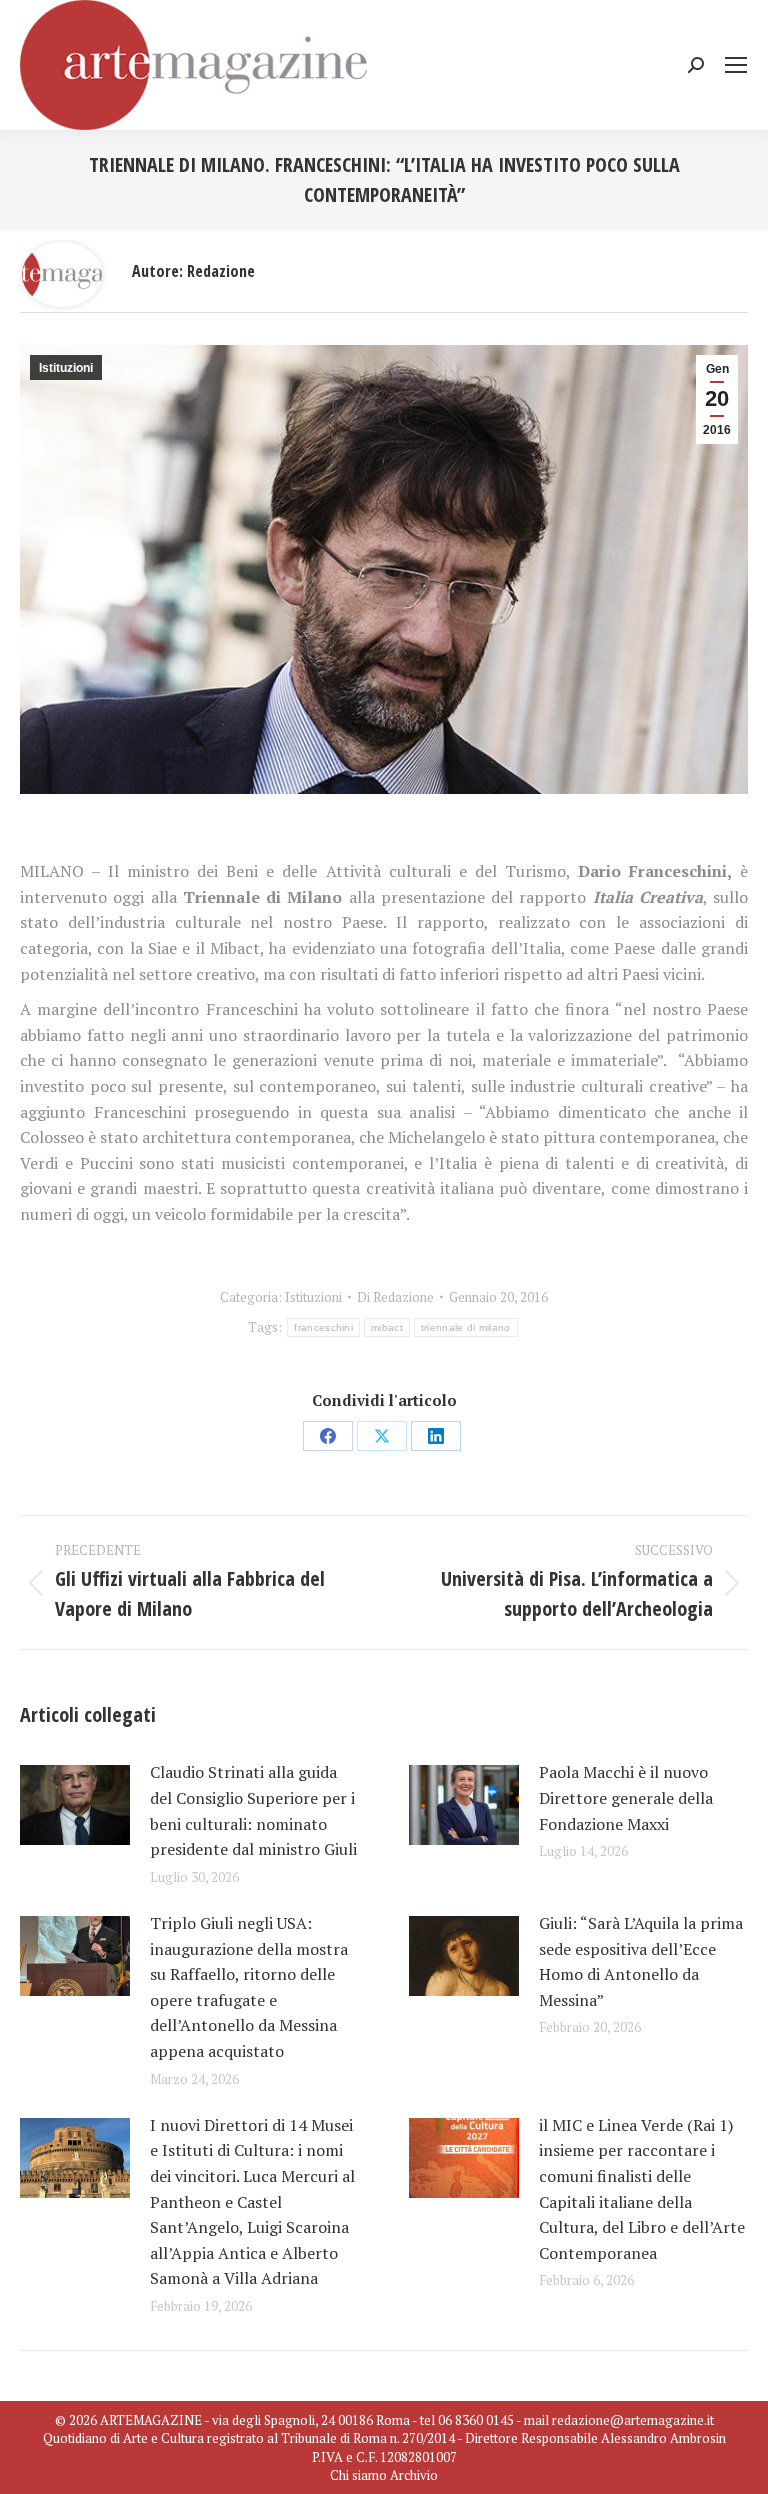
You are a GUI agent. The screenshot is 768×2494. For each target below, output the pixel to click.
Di (395, 1297)
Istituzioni (66, 368)
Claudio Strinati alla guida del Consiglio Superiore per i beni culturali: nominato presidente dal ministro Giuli (253, 1810)
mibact (387, 1327)
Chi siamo (358, 2475)
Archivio (414, 2475)
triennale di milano (466, 1327)
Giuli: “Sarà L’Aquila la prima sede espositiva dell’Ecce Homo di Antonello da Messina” (641, 1961)
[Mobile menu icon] (736, 65)
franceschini (323, 1327)
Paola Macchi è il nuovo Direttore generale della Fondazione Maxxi (626, 1797)
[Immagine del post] (75, 1805)
